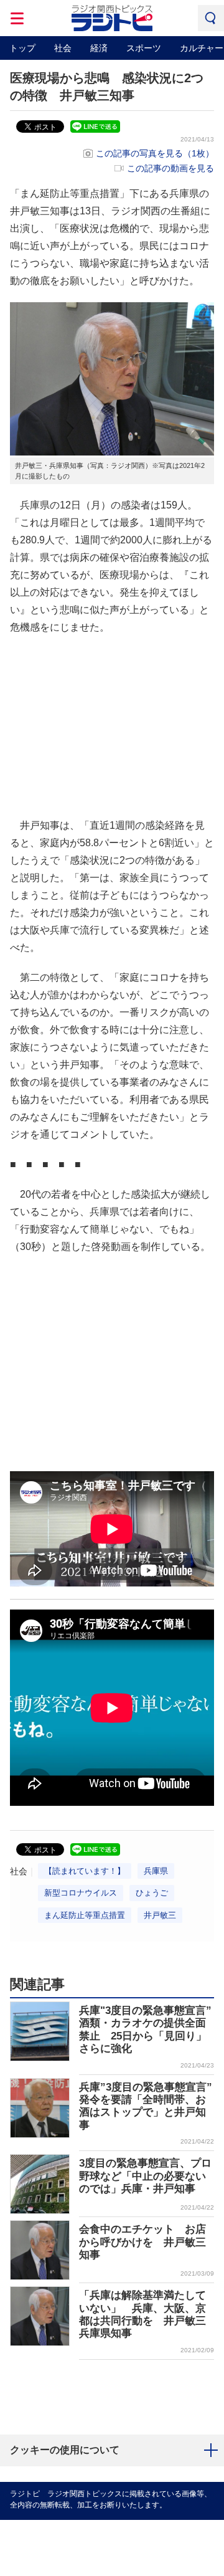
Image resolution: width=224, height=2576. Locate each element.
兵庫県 (156, 1871)
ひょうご (152, 1893)
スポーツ (144, 48)
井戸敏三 (160, 1915)
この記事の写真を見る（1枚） (155, 153)
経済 (99, 48)
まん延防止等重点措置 (85, 1915)
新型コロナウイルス (81, 1893)
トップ (22, 48)
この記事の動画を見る (170, 168)
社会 (63, 48)
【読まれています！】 (85, 1871)
